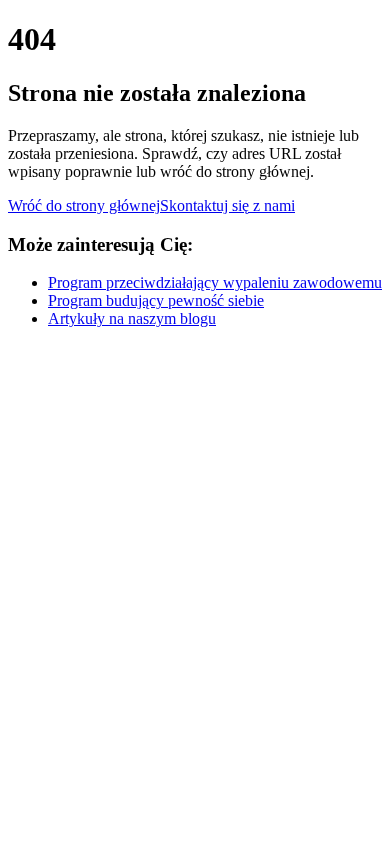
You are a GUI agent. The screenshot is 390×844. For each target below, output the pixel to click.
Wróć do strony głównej (84, 205)
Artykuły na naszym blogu (132, 318)
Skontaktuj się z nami (227, 205)
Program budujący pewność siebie (156, 300)
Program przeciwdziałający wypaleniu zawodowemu (215, 282)
